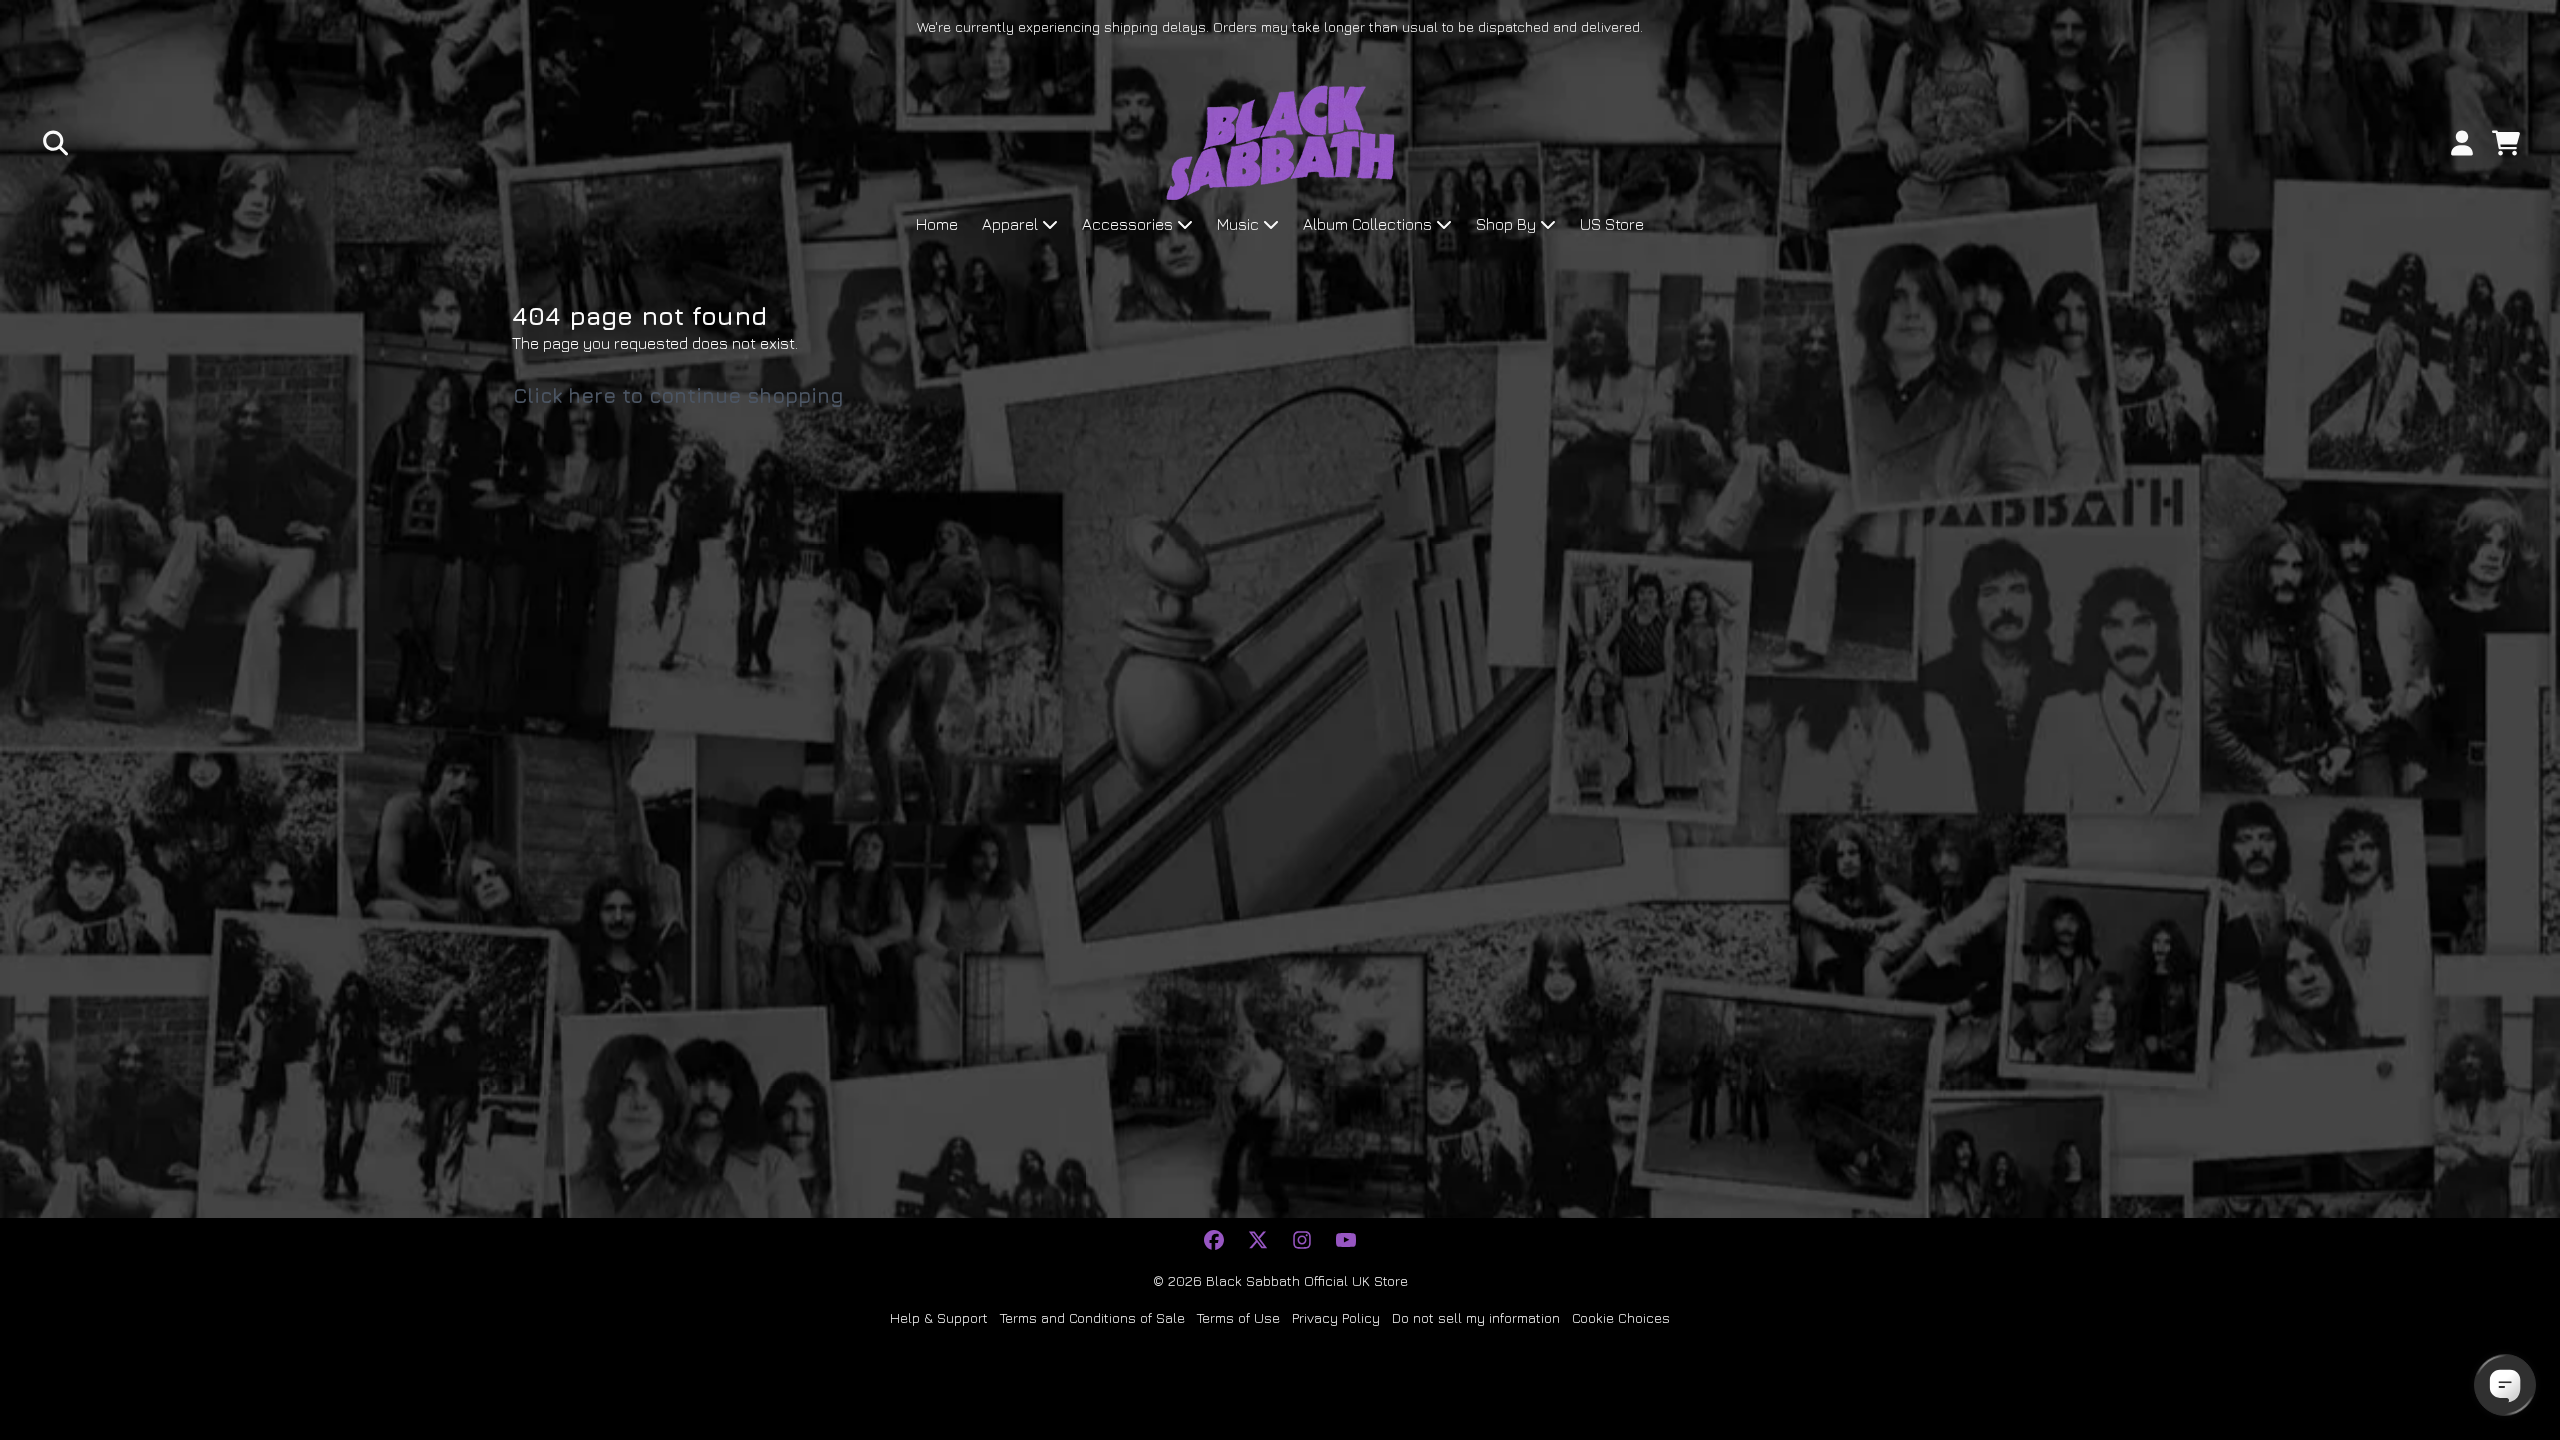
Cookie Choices (1621, 1317)
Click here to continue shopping (678, 395)
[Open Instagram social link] (1302, 1240)
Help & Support (939, 1317)
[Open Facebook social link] (1214, 1240)
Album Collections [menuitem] (1367, 224)
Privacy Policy (1336, 1317)
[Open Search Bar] (54, 143)
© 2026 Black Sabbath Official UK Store (1280, 1280)
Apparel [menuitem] (1010, 224)
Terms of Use (1238, 1317)
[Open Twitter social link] (1258, 1240)
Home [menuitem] (937, 224)
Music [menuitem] (1238, 224)
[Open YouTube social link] (1346, 1240)
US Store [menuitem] (1612, 224)
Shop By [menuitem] (1506, 224)
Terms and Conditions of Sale (1092, 1317)
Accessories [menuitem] (1127, 224)
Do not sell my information (1476, 1317)
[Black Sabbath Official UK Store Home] (1280, 142)
